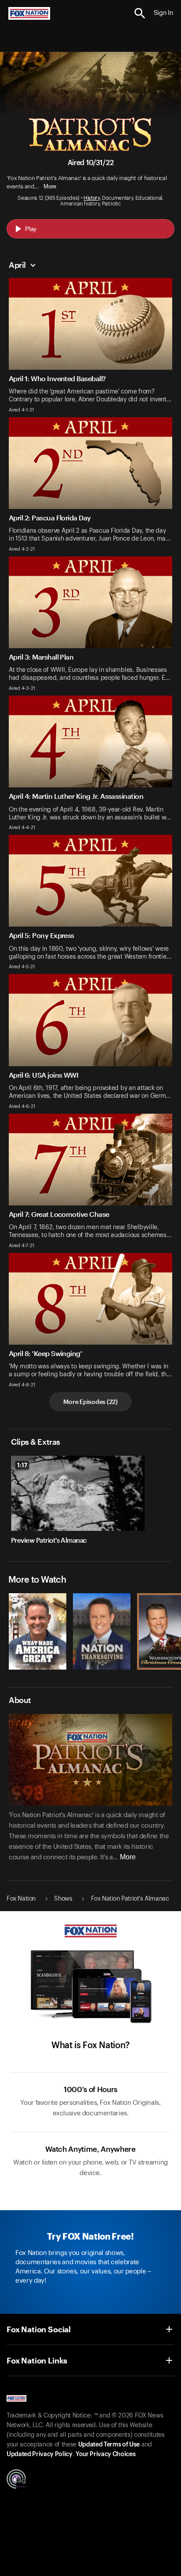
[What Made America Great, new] (38, 1667)
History (92, 198)
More (50, 186)
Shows (63, 1899)
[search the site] (140, 13)
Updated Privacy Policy (40, 2454)
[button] (140, 13)
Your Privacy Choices (105, 2454)
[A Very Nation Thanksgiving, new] (102, 1667)
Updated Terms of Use (109, 2445)
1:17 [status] (22, 1465)
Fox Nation (21, 1899)
